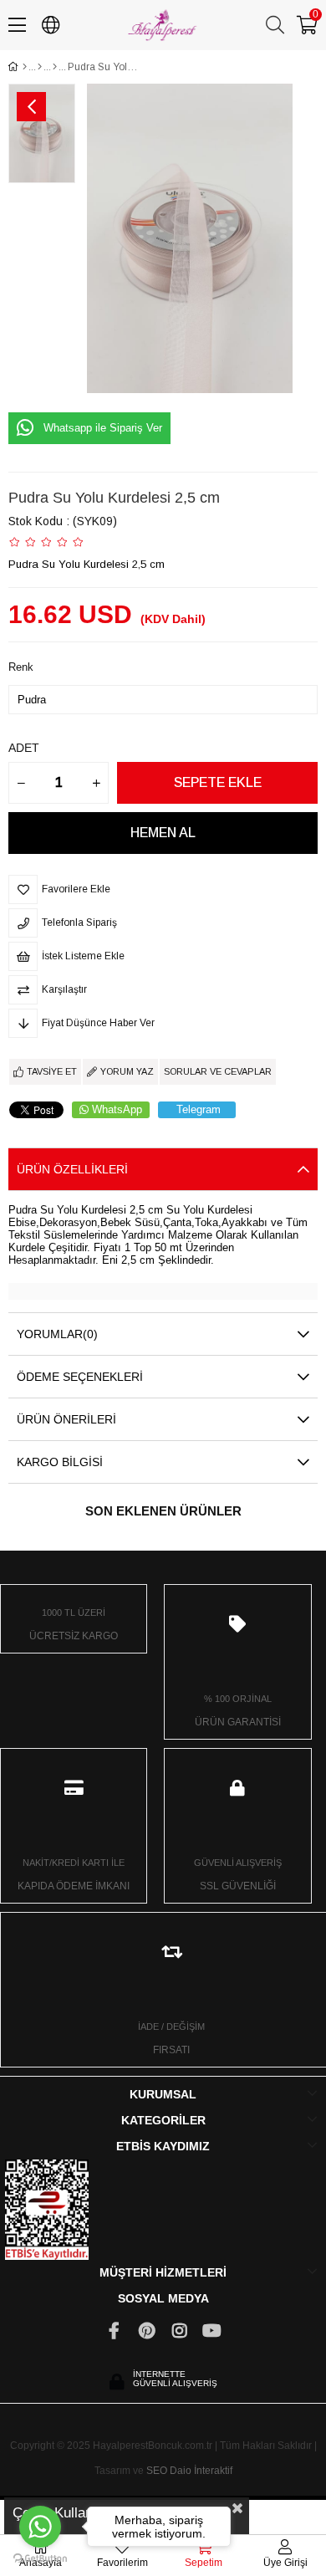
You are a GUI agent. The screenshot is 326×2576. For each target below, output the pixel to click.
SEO (157, 2471)
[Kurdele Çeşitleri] (40, 67)
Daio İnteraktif (201, 2471)
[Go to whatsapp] (40, 2527)
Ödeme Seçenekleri (80, 1377)
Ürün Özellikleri (72, 1169)
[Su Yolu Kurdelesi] (55, 67)
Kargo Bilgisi (60, 1462)
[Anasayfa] (25, 67)
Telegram (199, 1109)
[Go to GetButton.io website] (40, 2559)
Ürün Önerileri (66, 1419)
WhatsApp (117, 1109)
